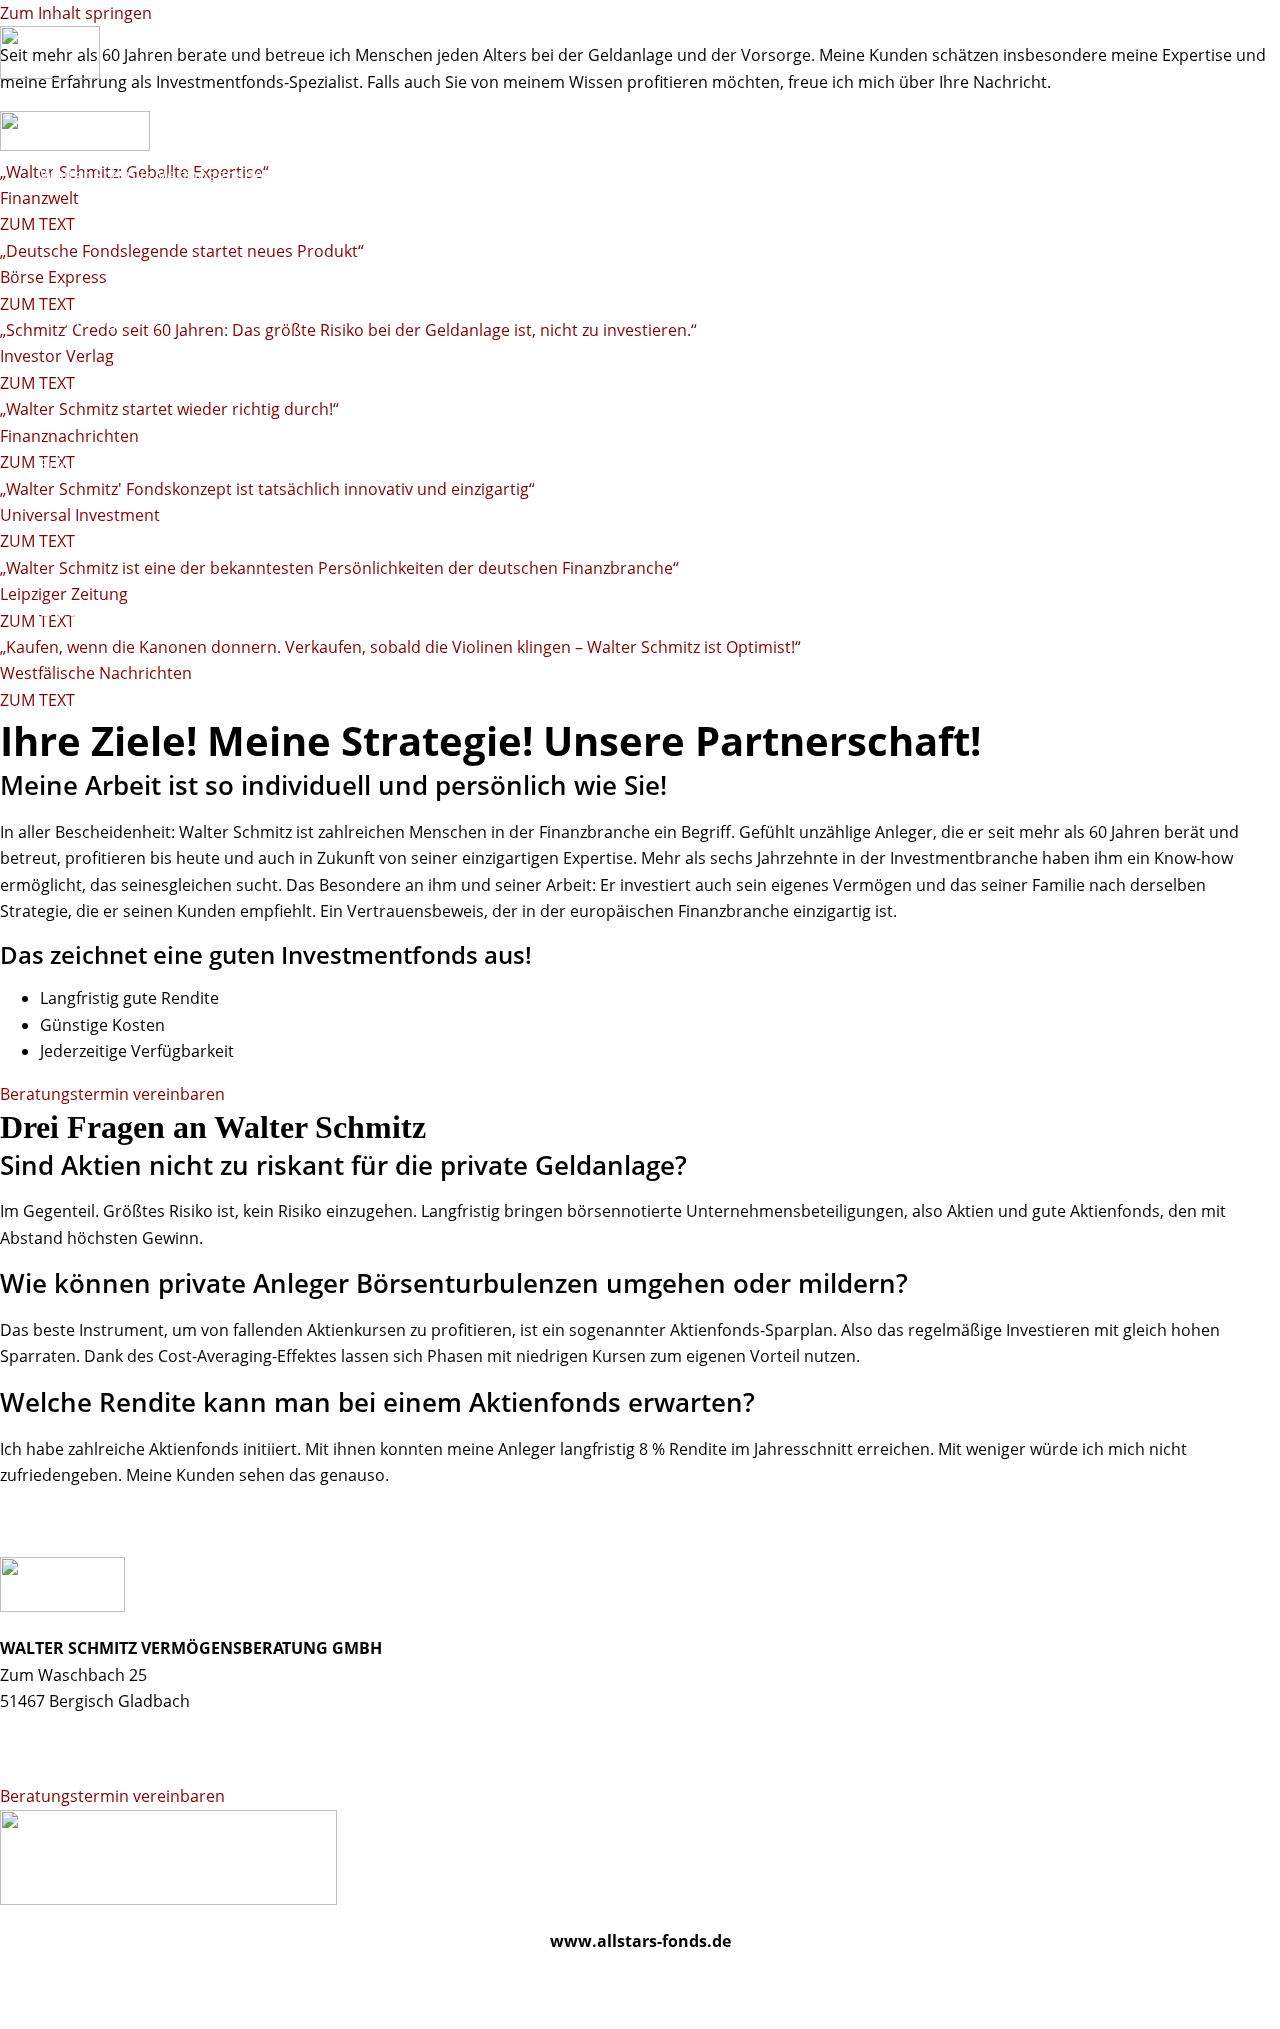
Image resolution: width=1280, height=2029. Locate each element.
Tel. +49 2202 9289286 (81, 1728)
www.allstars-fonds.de (640, 1941)
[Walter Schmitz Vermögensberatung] (50, 73)
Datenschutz (166, 1984)
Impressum (43, 1984)
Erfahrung (78, 320)
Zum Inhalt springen (76, 13)
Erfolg (62, 465)
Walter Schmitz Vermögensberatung (177, 175)
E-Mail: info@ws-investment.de (114, 1754)
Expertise (75, 610)
